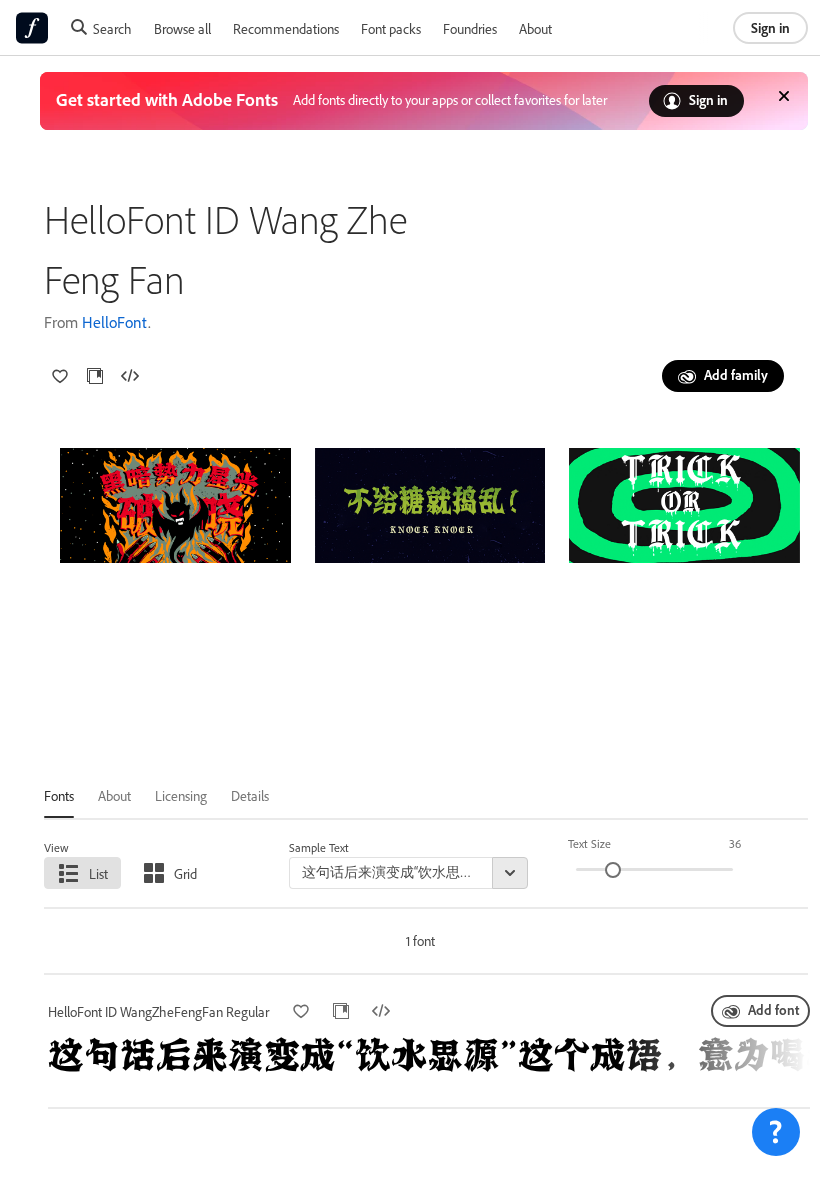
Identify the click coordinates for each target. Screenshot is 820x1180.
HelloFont (115, 322)
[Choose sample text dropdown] (510, 873)
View (56, 847)
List (98, 873)
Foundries (470, 28)
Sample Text (319, 847)
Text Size (589, 843)
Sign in (770, 27)
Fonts (59, 795)
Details (250, 795)
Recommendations (286, 28)
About (535, 28)
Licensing (181, 795)
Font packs (391, 28)
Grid (185, 873)
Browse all (182, 28)
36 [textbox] (735, 843)
